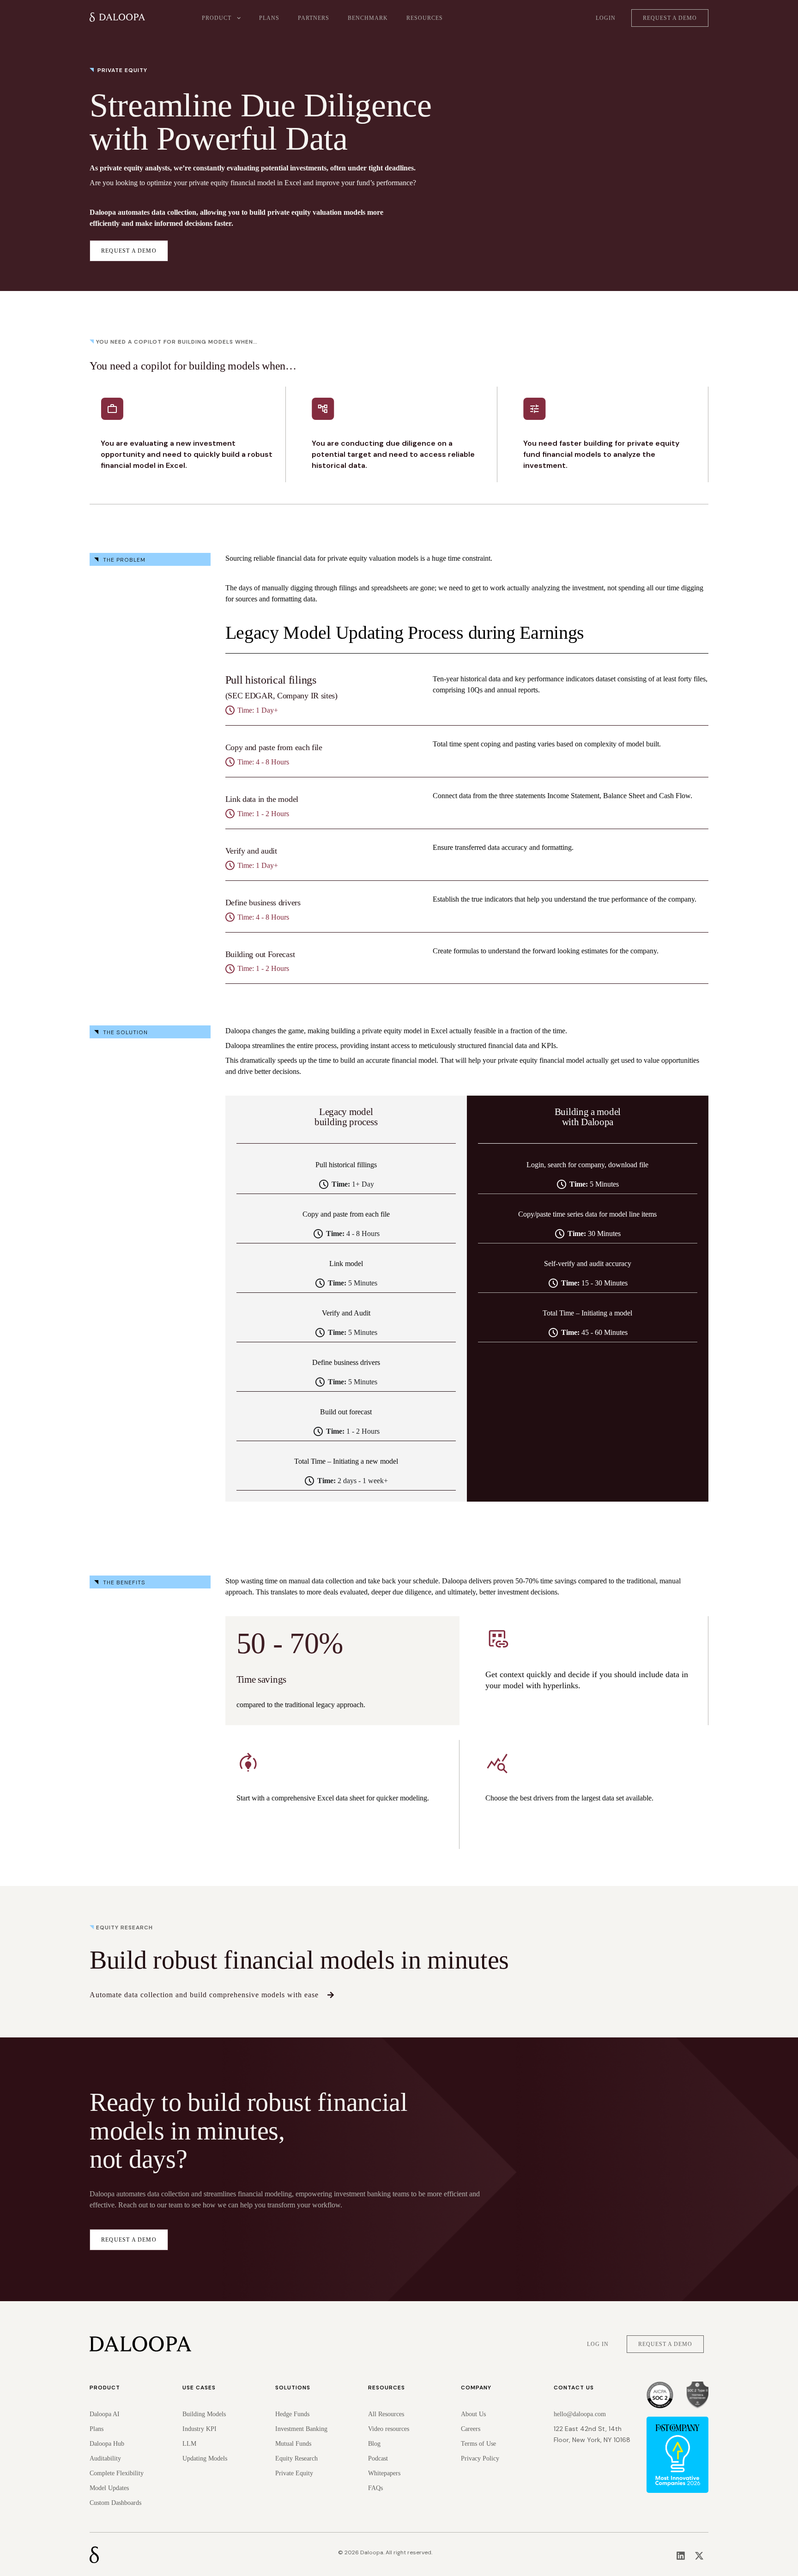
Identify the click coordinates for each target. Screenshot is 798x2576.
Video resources (389, 2429)
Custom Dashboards (115, 2503)
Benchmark (368, 18)
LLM (189, 2444)
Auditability (105, 2458)
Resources (425, 18)
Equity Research (296, 2458)
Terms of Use (478, 2444)
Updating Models (205, 2458)
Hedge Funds (292, 2414)
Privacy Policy (480, 2458)
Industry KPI (199, 2429)
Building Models (204, 2414)
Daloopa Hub (107, 2444)
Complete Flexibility (117, 2473)
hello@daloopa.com (580, 2414)
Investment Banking (301, 2429)
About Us (473, 2414)
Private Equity (294, 2473)
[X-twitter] (699, 2556)
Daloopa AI (105, 2414)
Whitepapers (384, 2473)
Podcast (378, 2458)
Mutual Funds (293, 2444)
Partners (314, 18)
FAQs (375, 2488)
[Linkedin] (681, 2556)
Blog (374, 2444)
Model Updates (109, 2488)
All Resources (386, 2414)
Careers (471, 2429)
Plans (269, 18)
